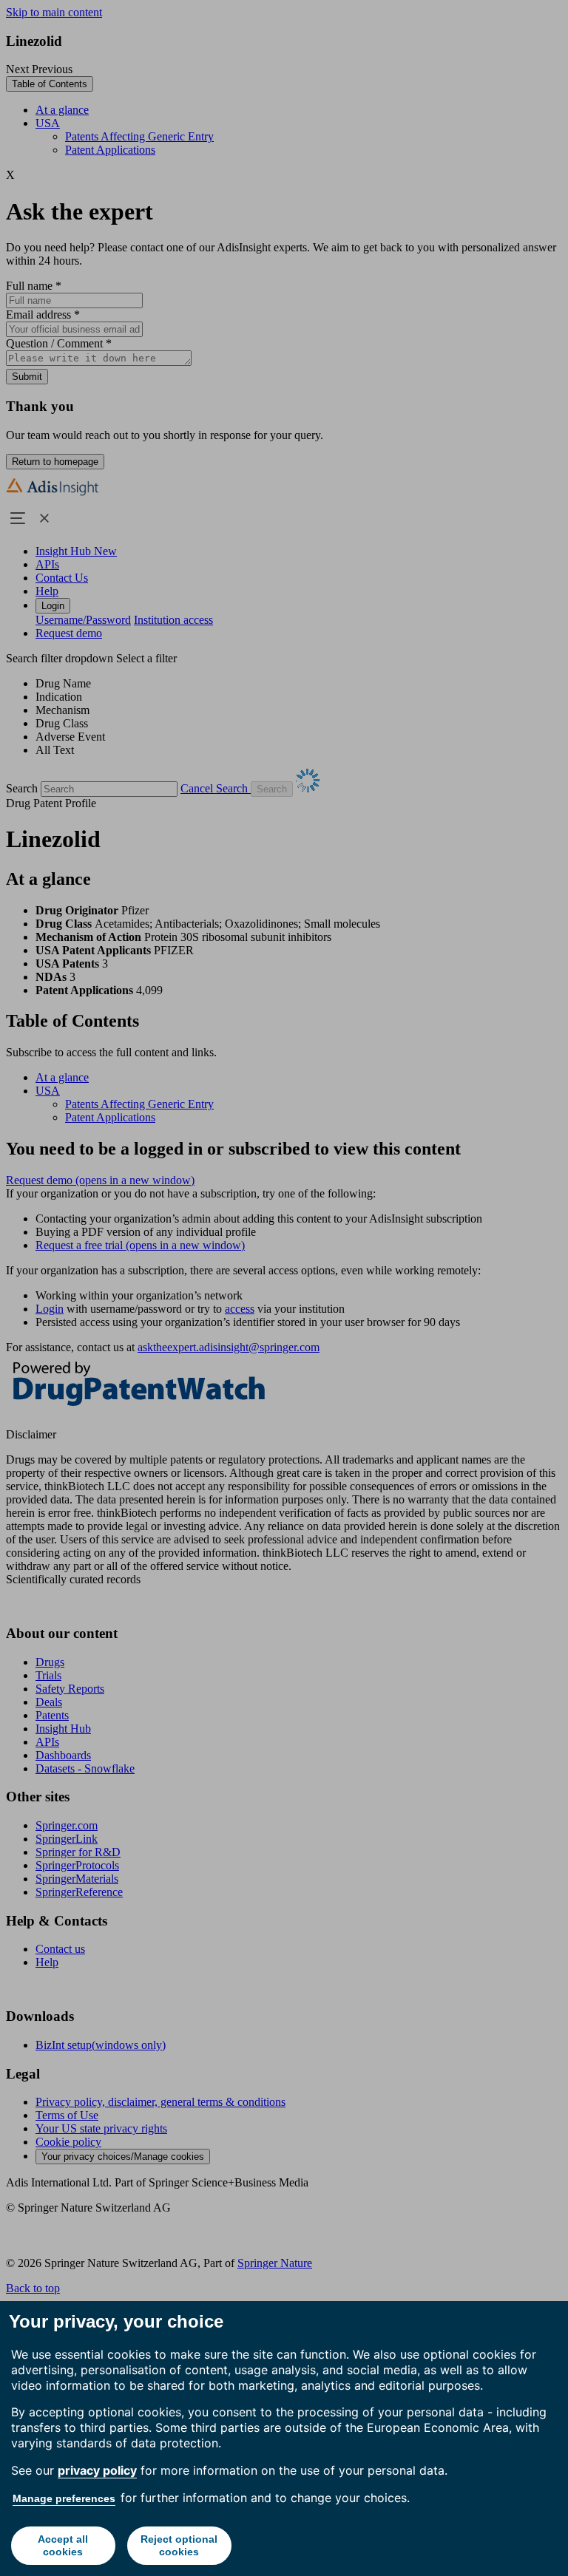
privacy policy (97, 2470)
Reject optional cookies (179, 2545)
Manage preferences (64, 2498)
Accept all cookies (63, 2545)
